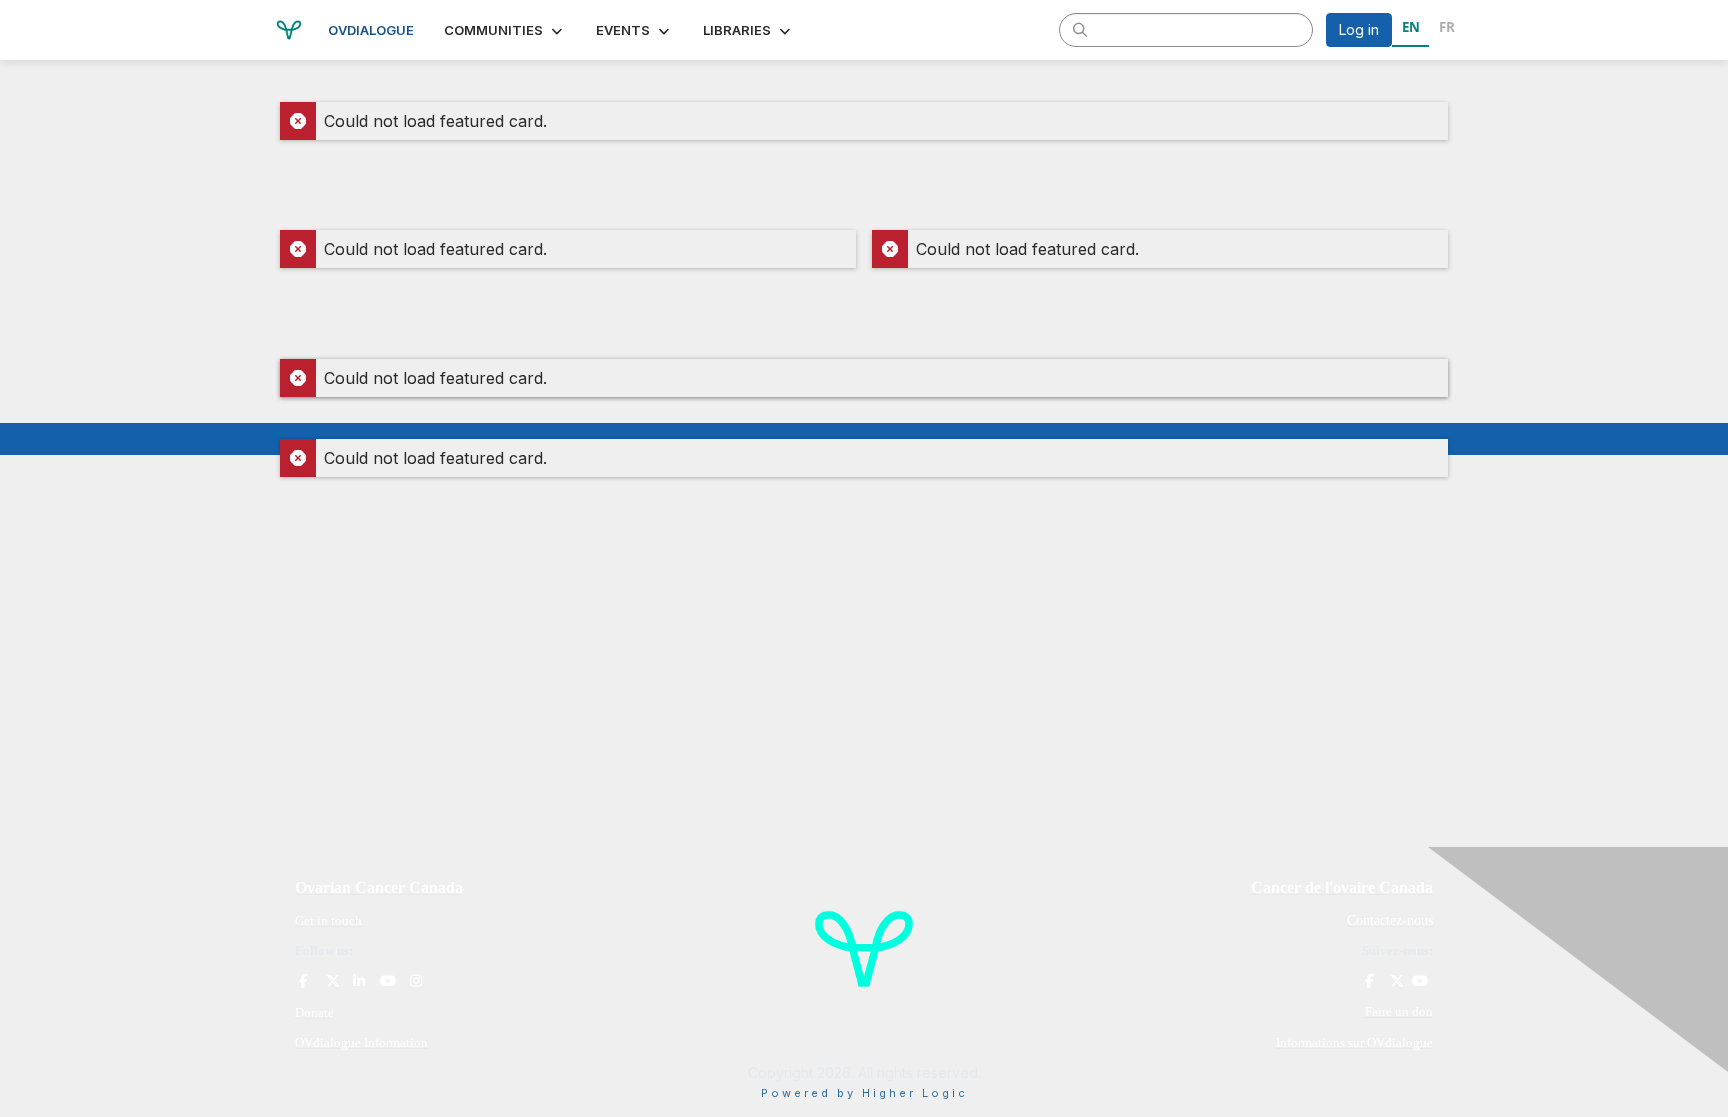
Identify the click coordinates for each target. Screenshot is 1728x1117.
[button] (505, 30)
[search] (1080, 29)
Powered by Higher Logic (864, 1093)
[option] (1446, 30)
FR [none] (1447, 27)
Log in (1359, 29)
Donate (314, 1012)
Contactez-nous (1390, 920)
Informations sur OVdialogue (1354, 1042)
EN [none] (1411, 27)
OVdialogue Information (361, 1042)
